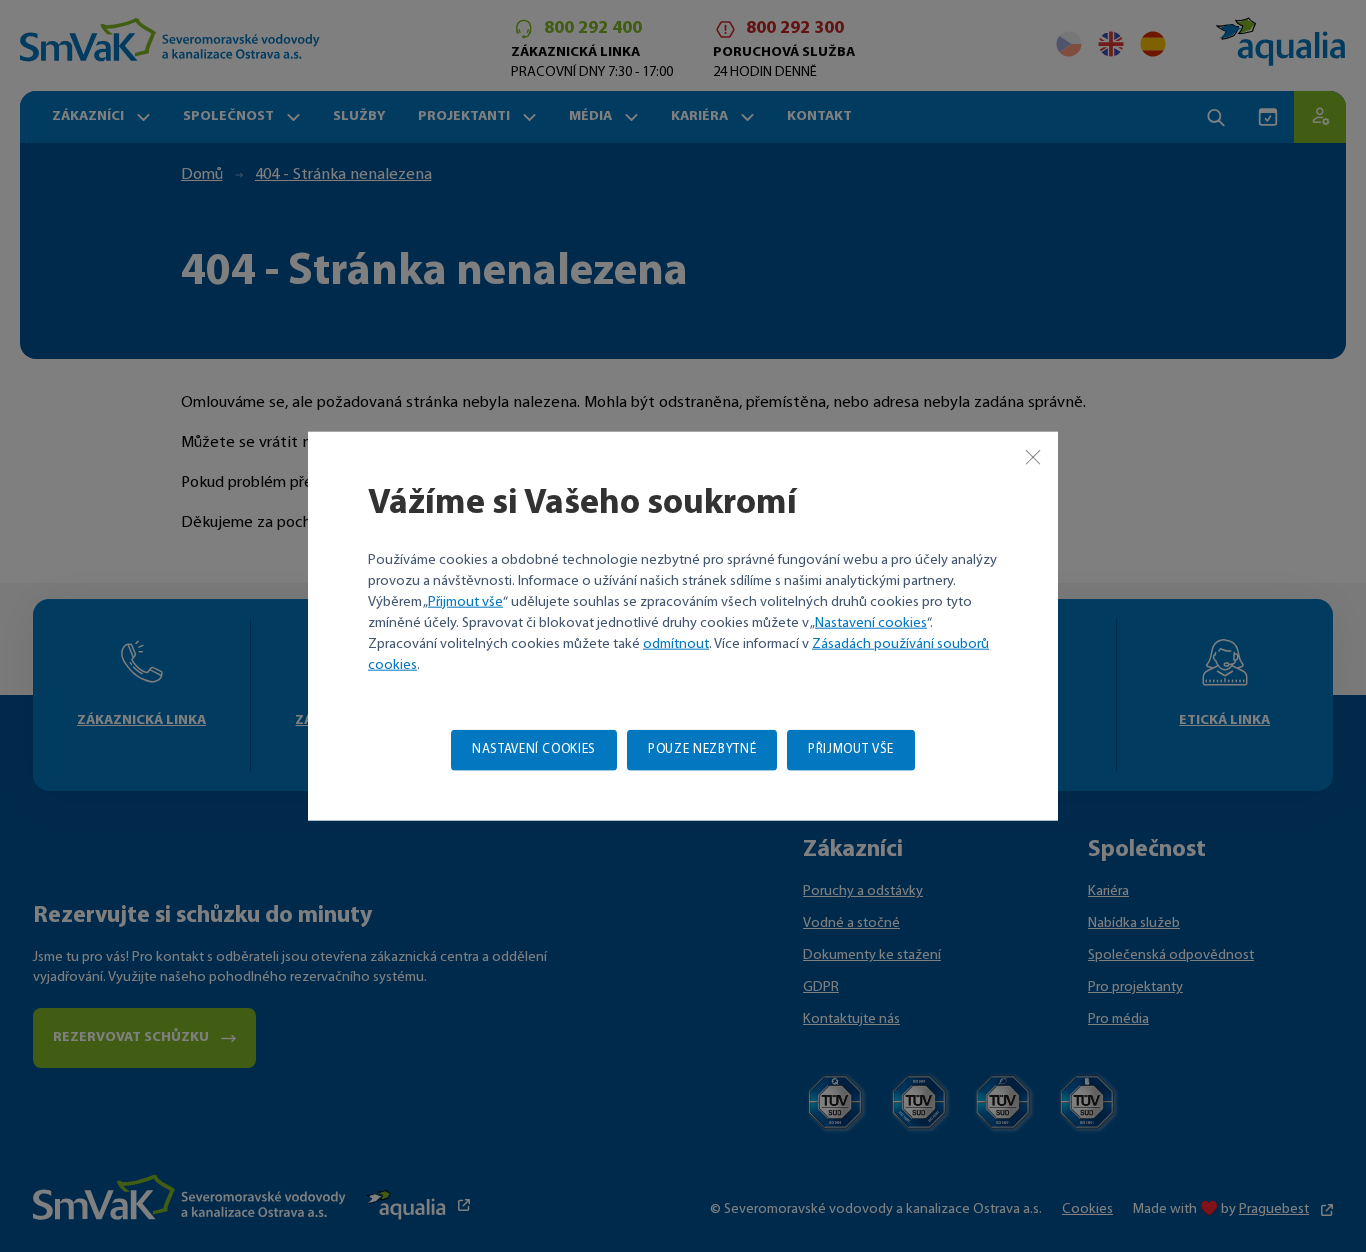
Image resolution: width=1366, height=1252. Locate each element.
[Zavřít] (1033, 457)
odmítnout (676, 643)
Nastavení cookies (871, 622)
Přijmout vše (465, 601)
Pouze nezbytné (702, 748)
